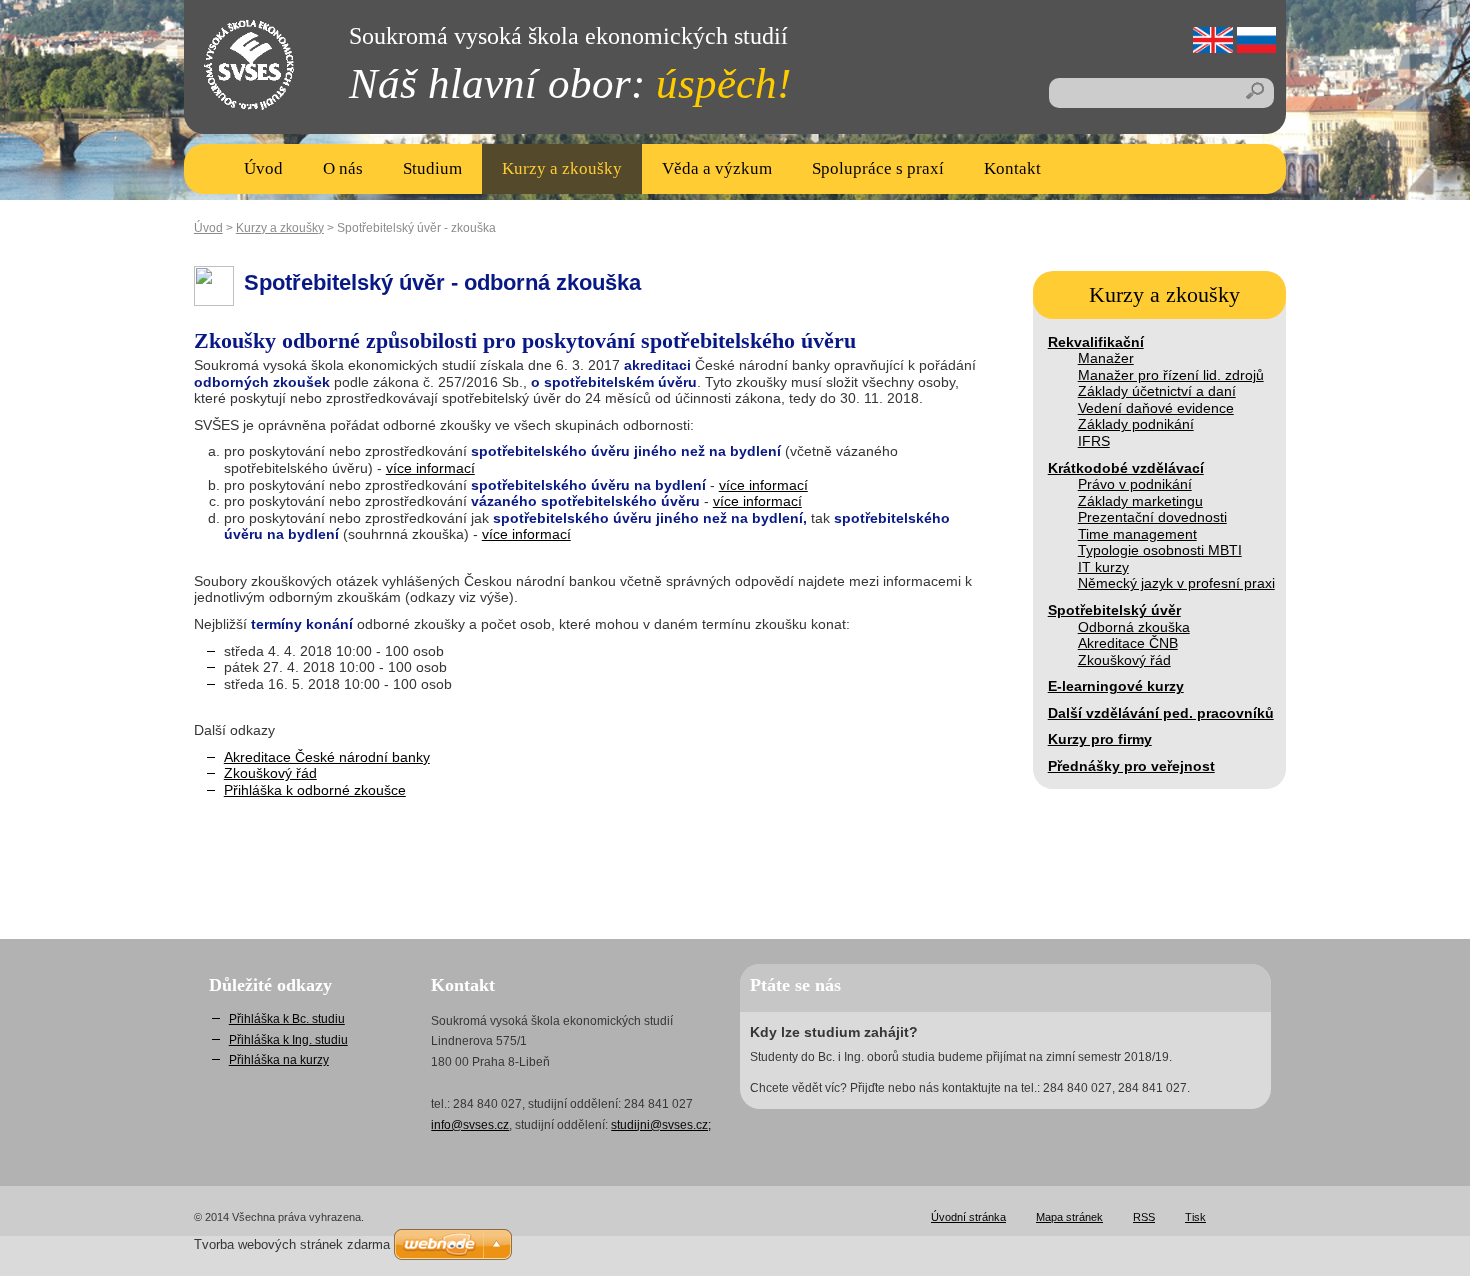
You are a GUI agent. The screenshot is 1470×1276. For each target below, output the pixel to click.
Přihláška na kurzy (279, 1060)
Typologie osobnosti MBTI (1160, 550)
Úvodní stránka (968, 1217)
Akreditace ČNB (1128, 643)
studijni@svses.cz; (661, 1125)
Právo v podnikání (1135, 484)
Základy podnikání (1136, 424)
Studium (432, 168)
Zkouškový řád (1124, 660)
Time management (1137, 534)
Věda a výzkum (717, 168)
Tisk (1195, 1217)
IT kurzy (1103, 567)
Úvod (263, 168)
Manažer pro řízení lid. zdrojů (1171, 375)
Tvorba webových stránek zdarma (292, 1244)
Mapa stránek (1069, 1217)
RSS (1144, 1217)
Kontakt (1012, 168)
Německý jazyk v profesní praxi (1176, 583)
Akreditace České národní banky (327, 757)
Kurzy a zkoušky (562, 168)
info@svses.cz (470, 1125)
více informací (430, 468)
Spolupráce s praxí (878, 168)
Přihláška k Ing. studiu (288, 1040)
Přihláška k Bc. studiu (287, 1019)
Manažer (1106, 358)
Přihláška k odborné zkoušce (315, 790)
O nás (343, 168)
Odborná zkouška (1134, 627)
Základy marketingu (1140, 501)
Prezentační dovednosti (1152, 517)
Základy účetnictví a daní (1157, 391)
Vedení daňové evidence (1156, 408)
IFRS (1094, 441)
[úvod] (234, 90)
